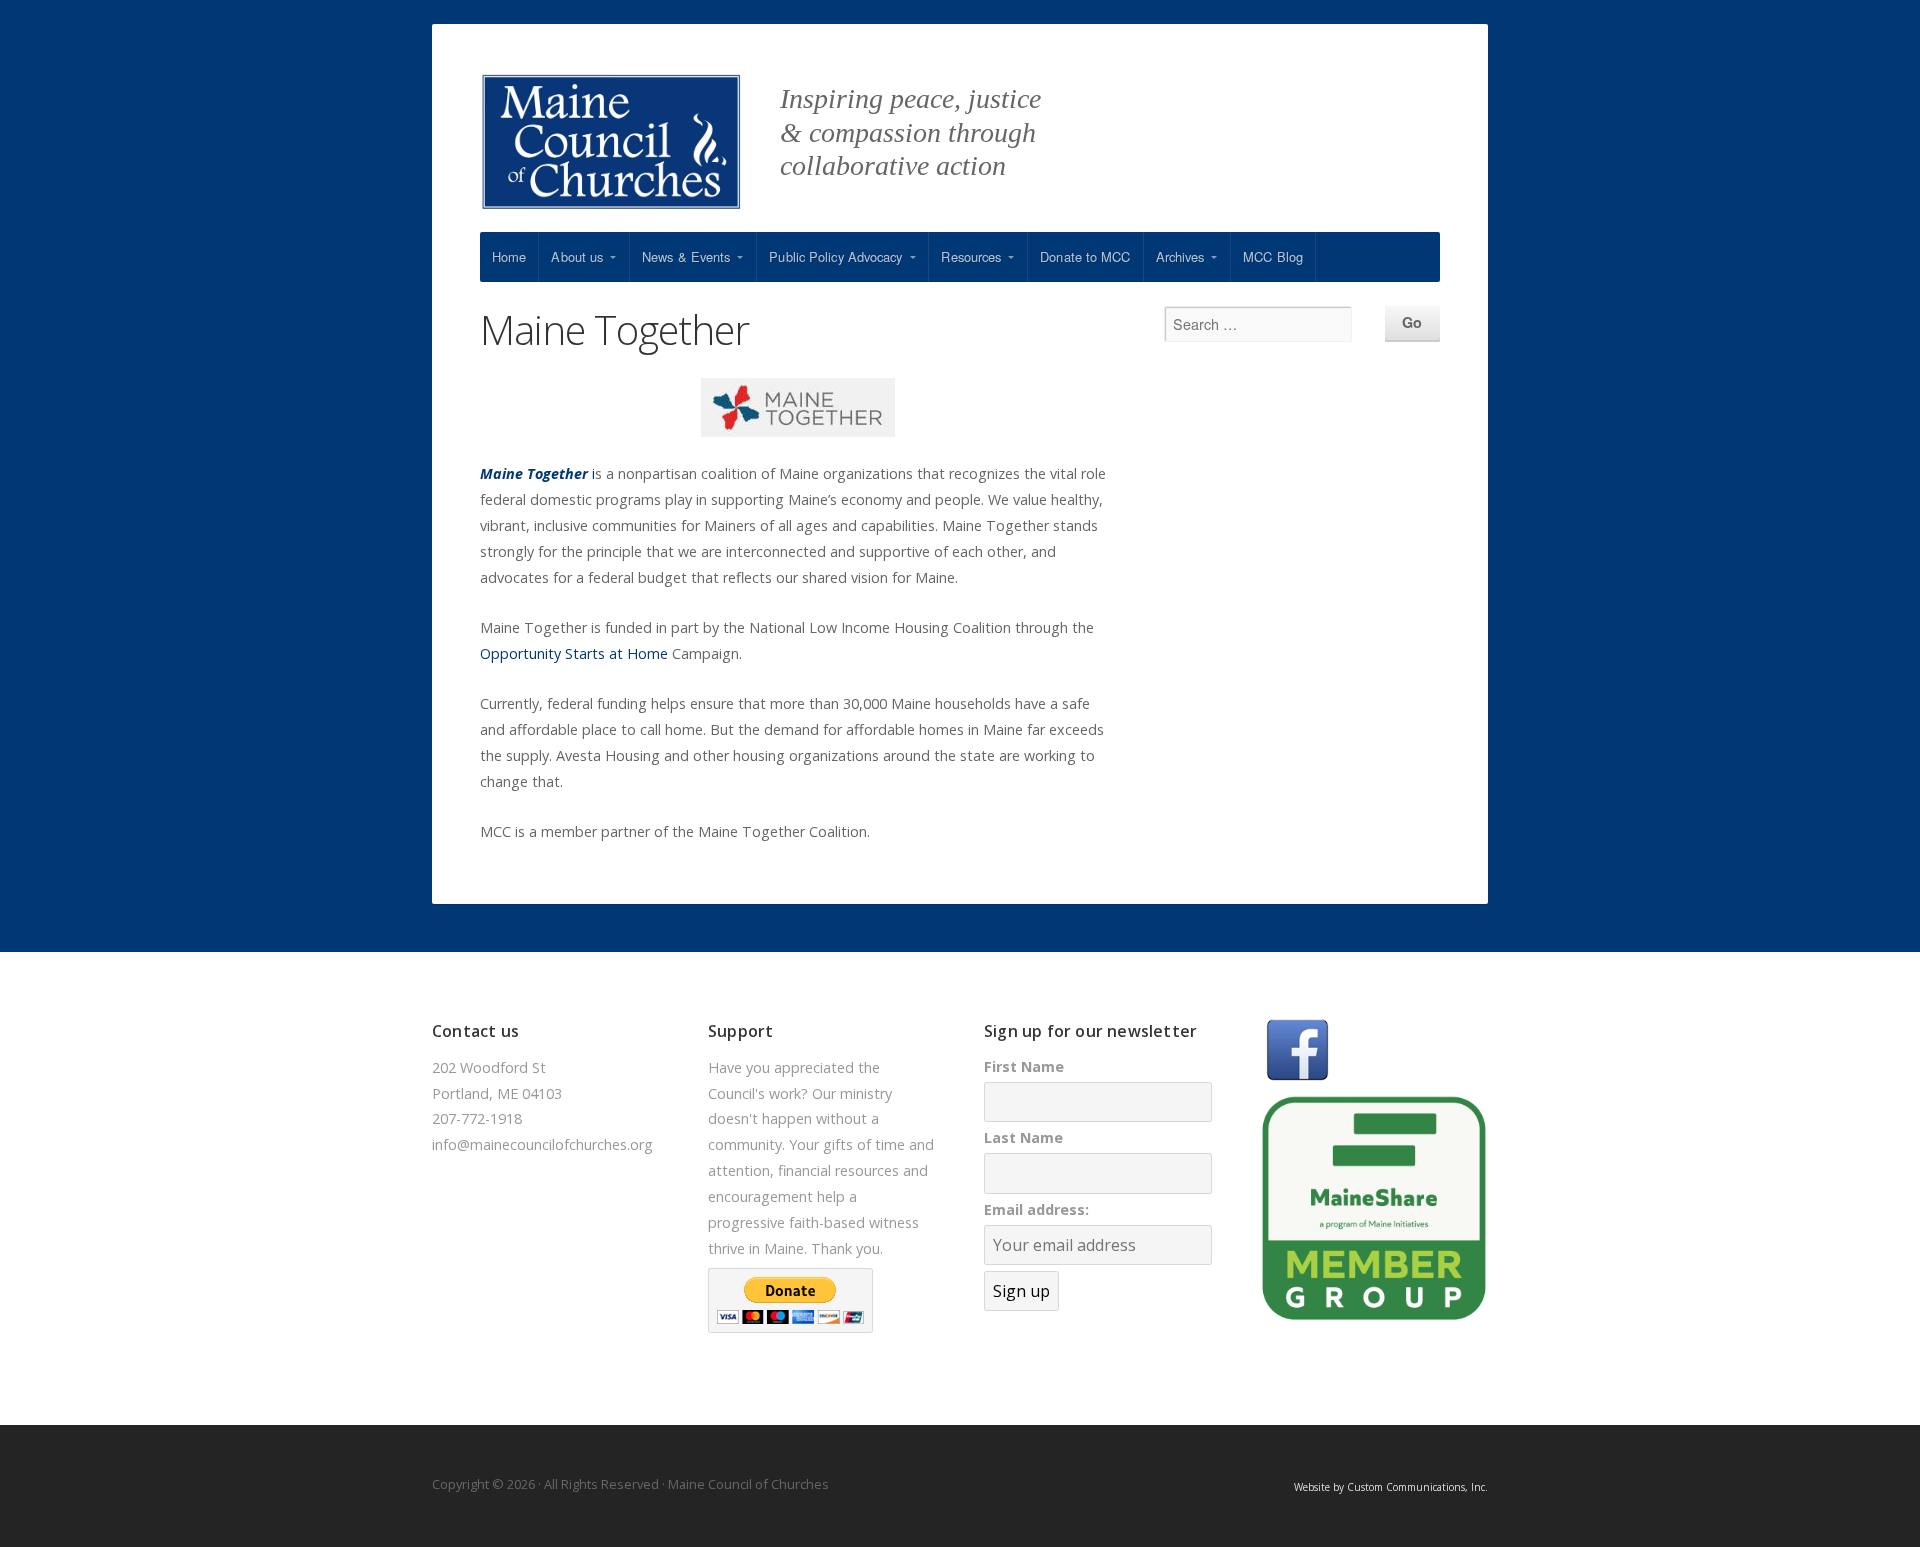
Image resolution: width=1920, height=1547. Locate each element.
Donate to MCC (1085, 256)
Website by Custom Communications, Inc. (1391, 1487)
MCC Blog (1273, 256)
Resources (971, 256)
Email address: (1036, 1209)
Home (509, 256)
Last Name (1023, 1137)
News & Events (686, 256)
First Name (1024, 1066)
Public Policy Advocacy (835, 256)
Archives (1180, 256)
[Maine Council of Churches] (630, 152)
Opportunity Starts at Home (574, 653)
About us (577, 256)
